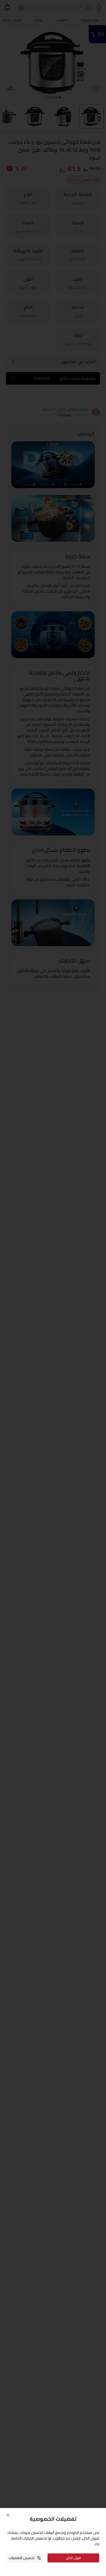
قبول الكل (73, 2558)
